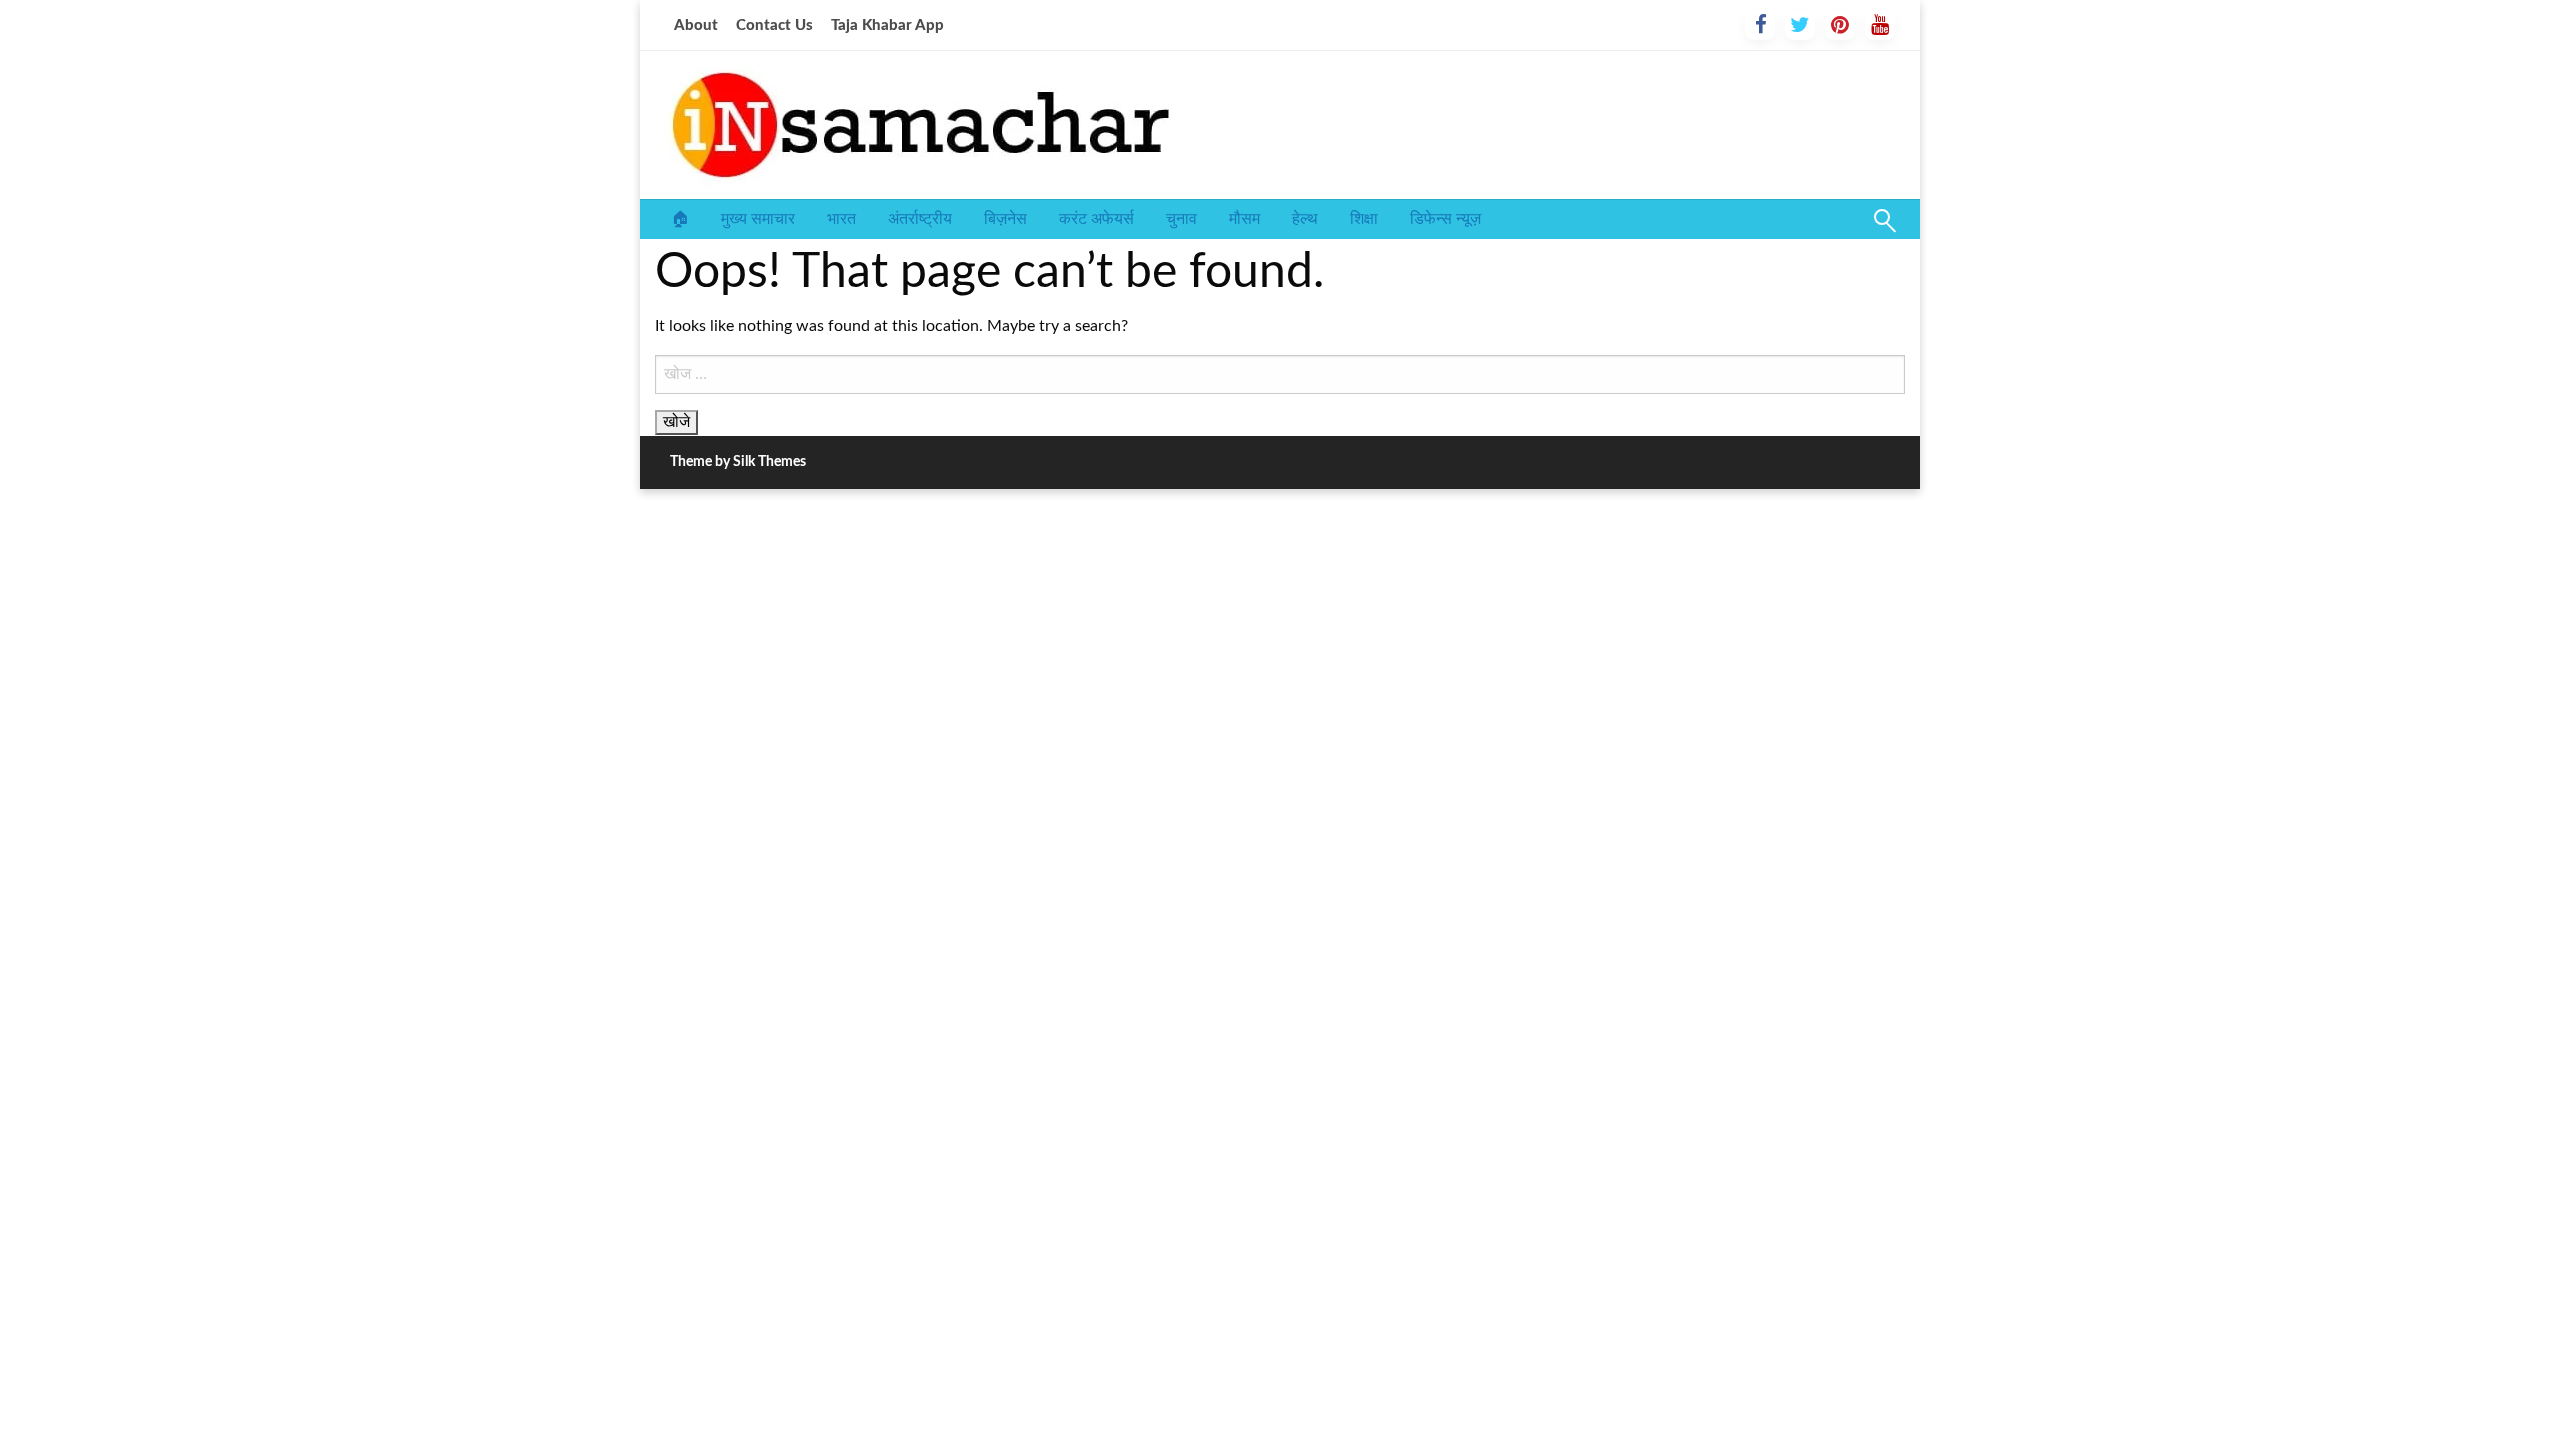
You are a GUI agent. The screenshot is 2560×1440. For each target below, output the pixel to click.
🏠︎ (680, 219)
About (696, 25)
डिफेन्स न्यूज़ (1445, 219)
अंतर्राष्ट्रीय (920, 219)
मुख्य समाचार (758, 219)
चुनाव (1181, 219)
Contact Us (774, 25)
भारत (841, 219)
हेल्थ (1305, 219)
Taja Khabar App (887, 25)
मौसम (1244, 219)
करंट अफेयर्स (1096, 219)
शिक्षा (1364, 219)
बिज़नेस (1005, 219)
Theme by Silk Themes (738, 462)
